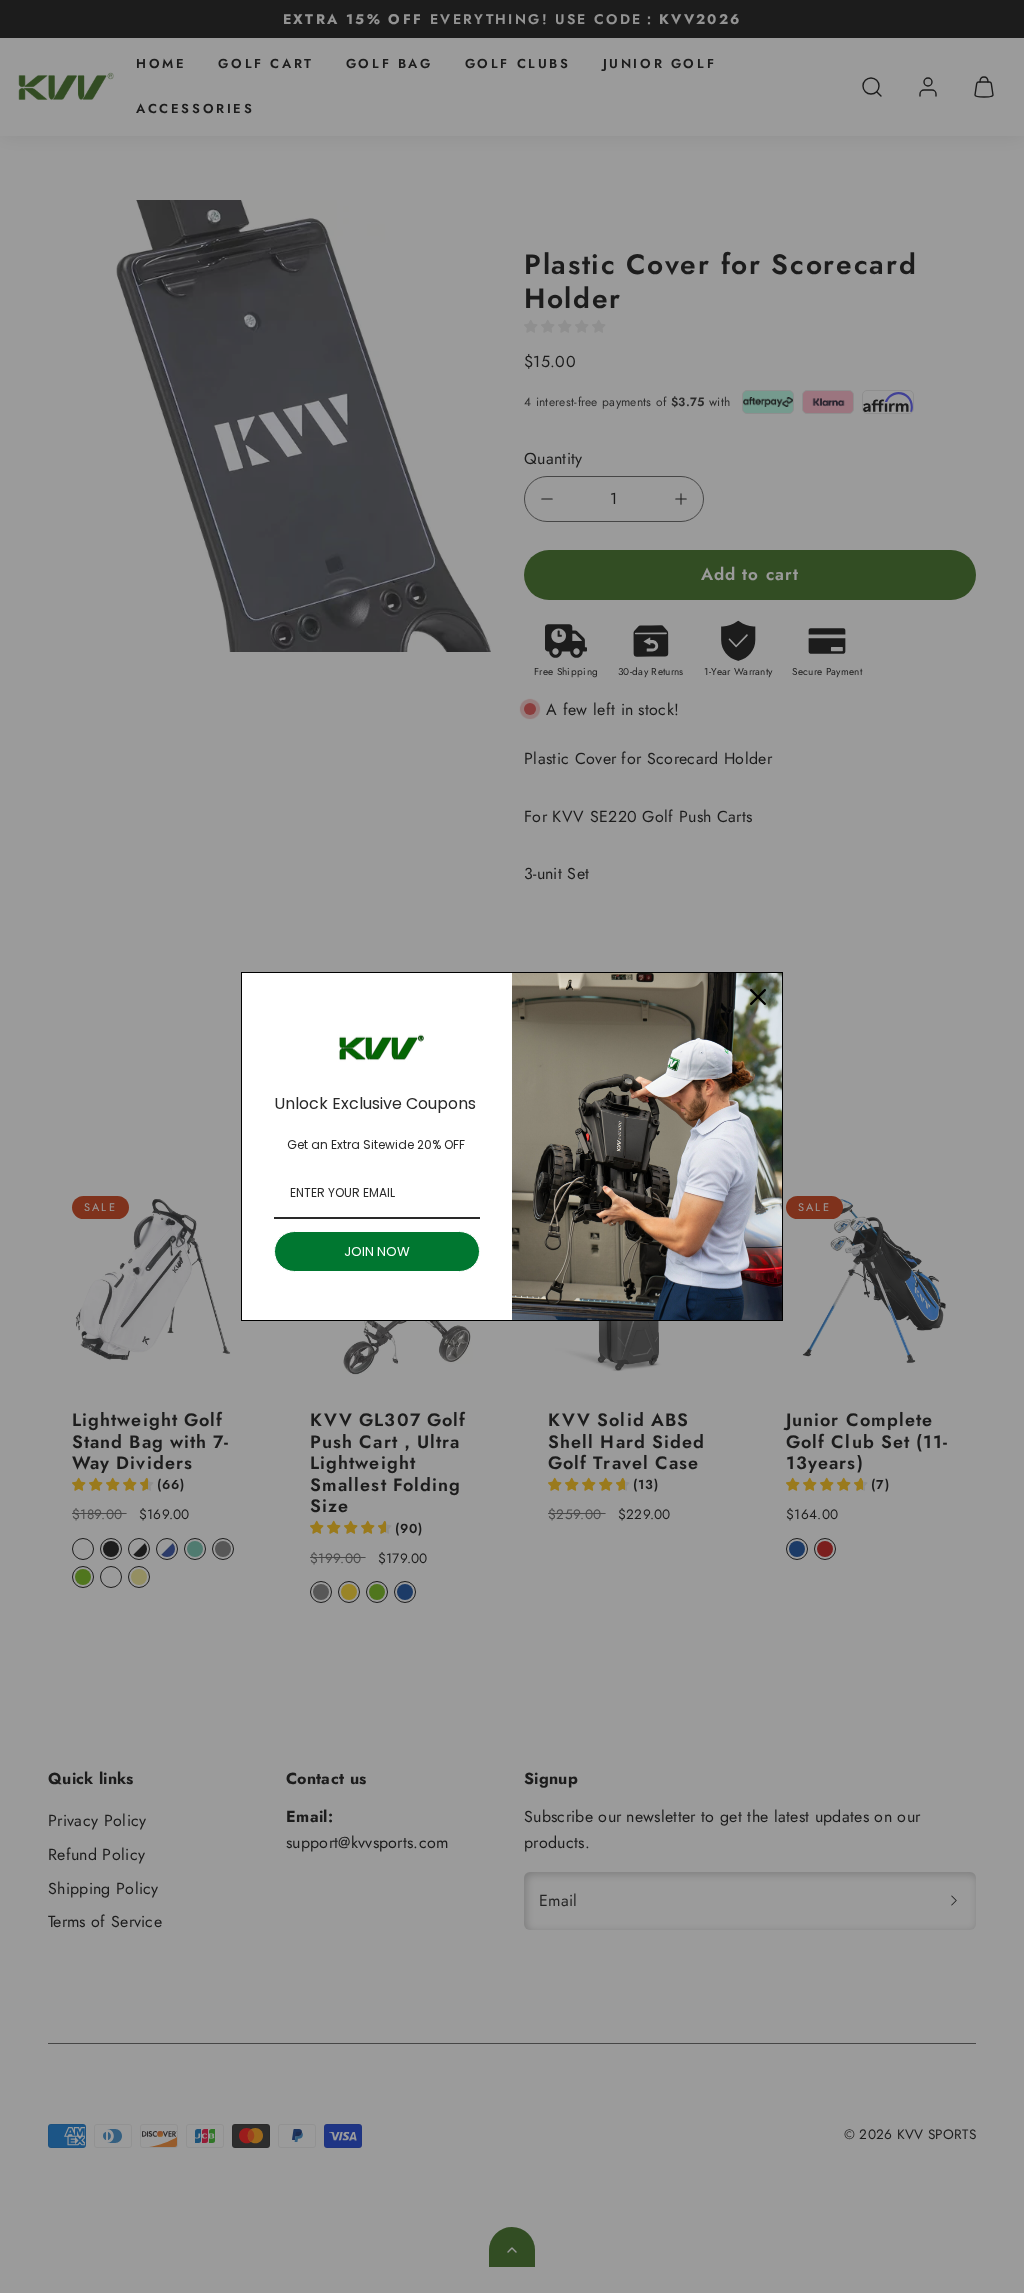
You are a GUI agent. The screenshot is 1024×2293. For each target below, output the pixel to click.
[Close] (758, 997)
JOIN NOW (377, 1251)
